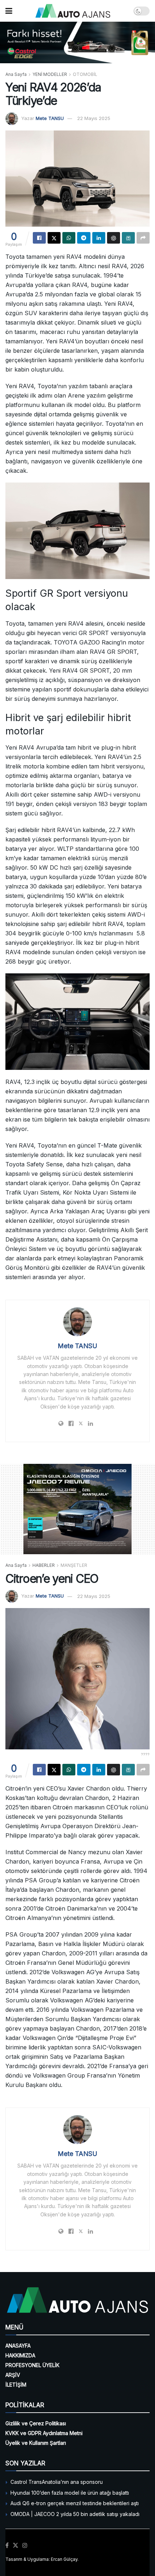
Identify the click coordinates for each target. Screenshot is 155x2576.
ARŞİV (13, 2375)
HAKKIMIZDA (20, 2355)
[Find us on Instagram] (25, 2546)
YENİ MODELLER (50, 74)
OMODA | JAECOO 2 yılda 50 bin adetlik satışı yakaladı (75, 2514)
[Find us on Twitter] (15, 2546)
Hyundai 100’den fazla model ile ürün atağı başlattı (70, 2493)
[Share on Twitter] (54, 238)
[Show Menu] (9, 11)
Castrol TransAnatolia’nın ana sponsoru (57, 2482)
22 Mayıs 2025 (94, 118)
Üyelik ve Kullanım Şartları (36, 2443)
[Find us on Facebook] (7, 2546)
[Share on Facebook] (39, 238)
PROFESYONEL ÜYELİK (32, 2365)
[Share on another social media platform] (143, 238)
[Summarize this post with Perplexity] (128, 238)
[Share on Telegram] (84, 238)
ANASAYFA (18, 2346)
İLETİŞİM (16, 2385)
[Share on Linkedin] (99, 238)
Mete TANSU (50, 118)
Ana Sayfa (16, 74)
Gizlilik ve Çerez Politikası (36, 2423)
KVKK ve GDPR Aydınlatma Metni (44, 2433)
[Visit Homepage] (73, 11)
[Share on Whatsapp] (69, 238)
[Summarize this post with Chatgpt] (114, 238)
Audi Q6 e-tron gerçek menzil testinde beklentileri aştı (75, 2503)
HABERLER (44, 1565)
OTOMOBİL (85, 74)
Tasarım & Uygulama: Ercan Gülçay (41, 2559)
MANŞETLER (74, 1565)
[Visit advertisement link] (77, 42)
